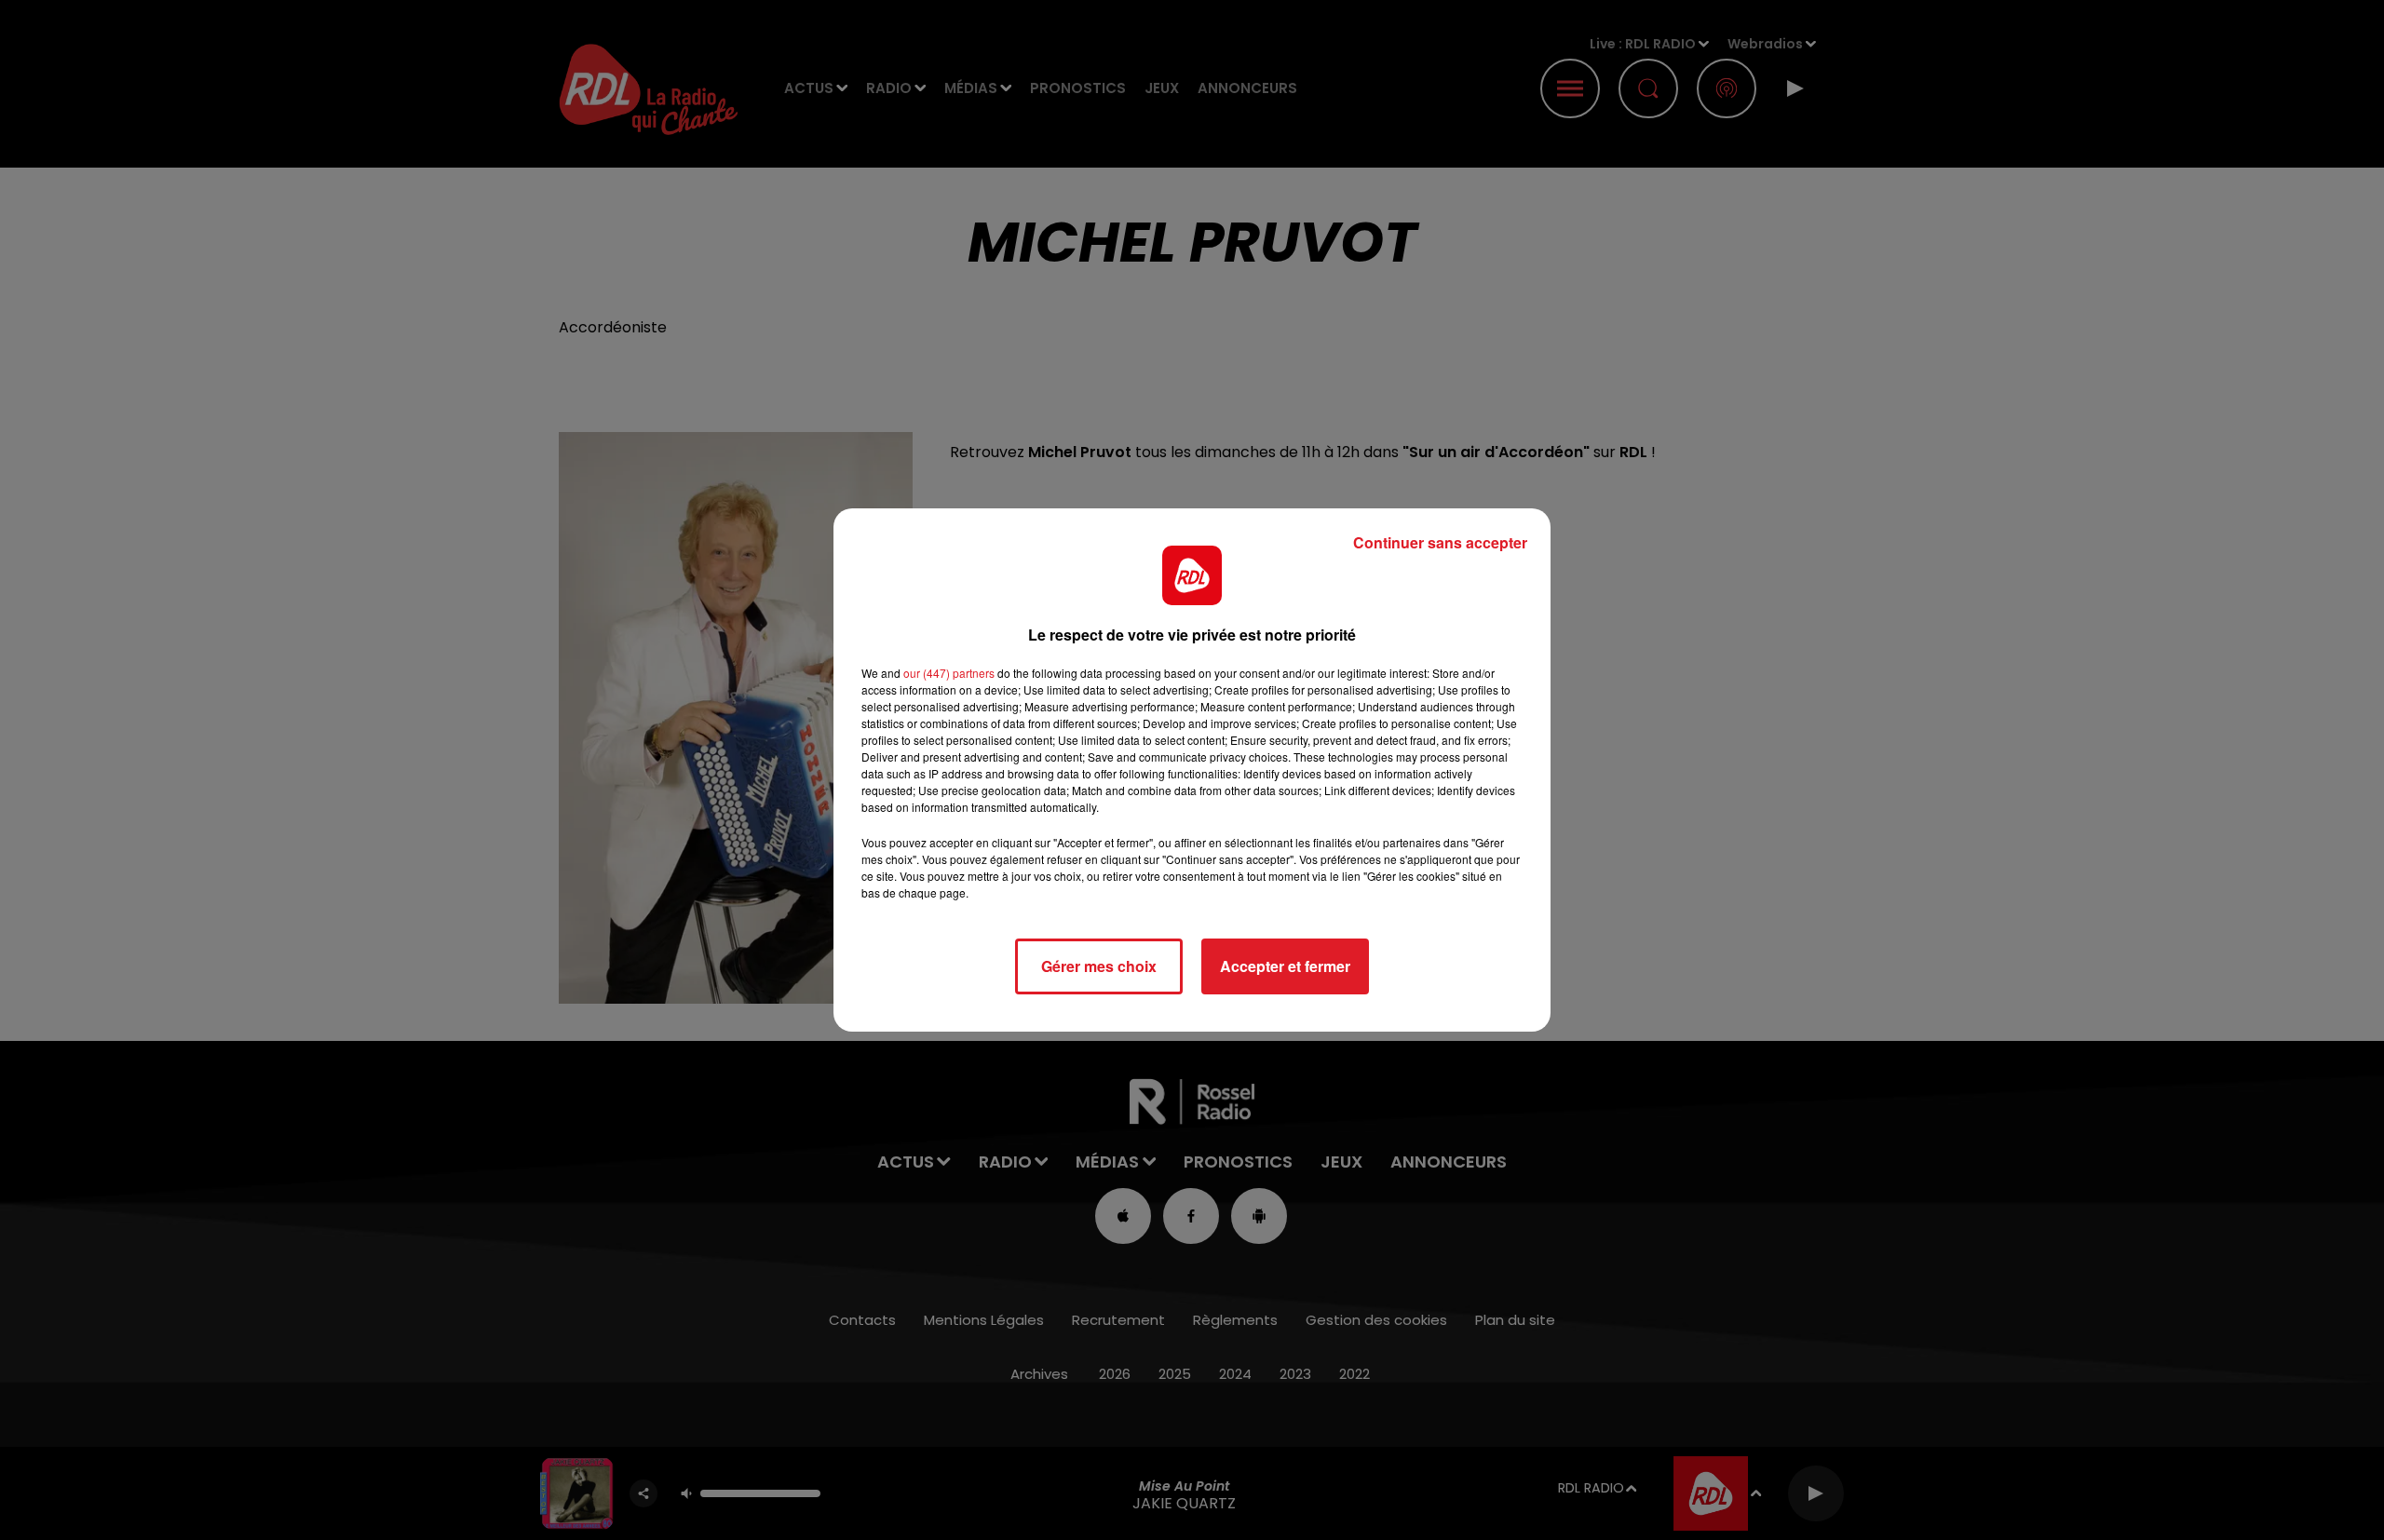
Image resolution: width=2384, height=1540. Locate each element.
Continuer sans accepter (1440, 542)
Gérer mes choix (1099, 966)
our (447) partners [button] (949, 673)
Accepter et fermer (1285, 966)
